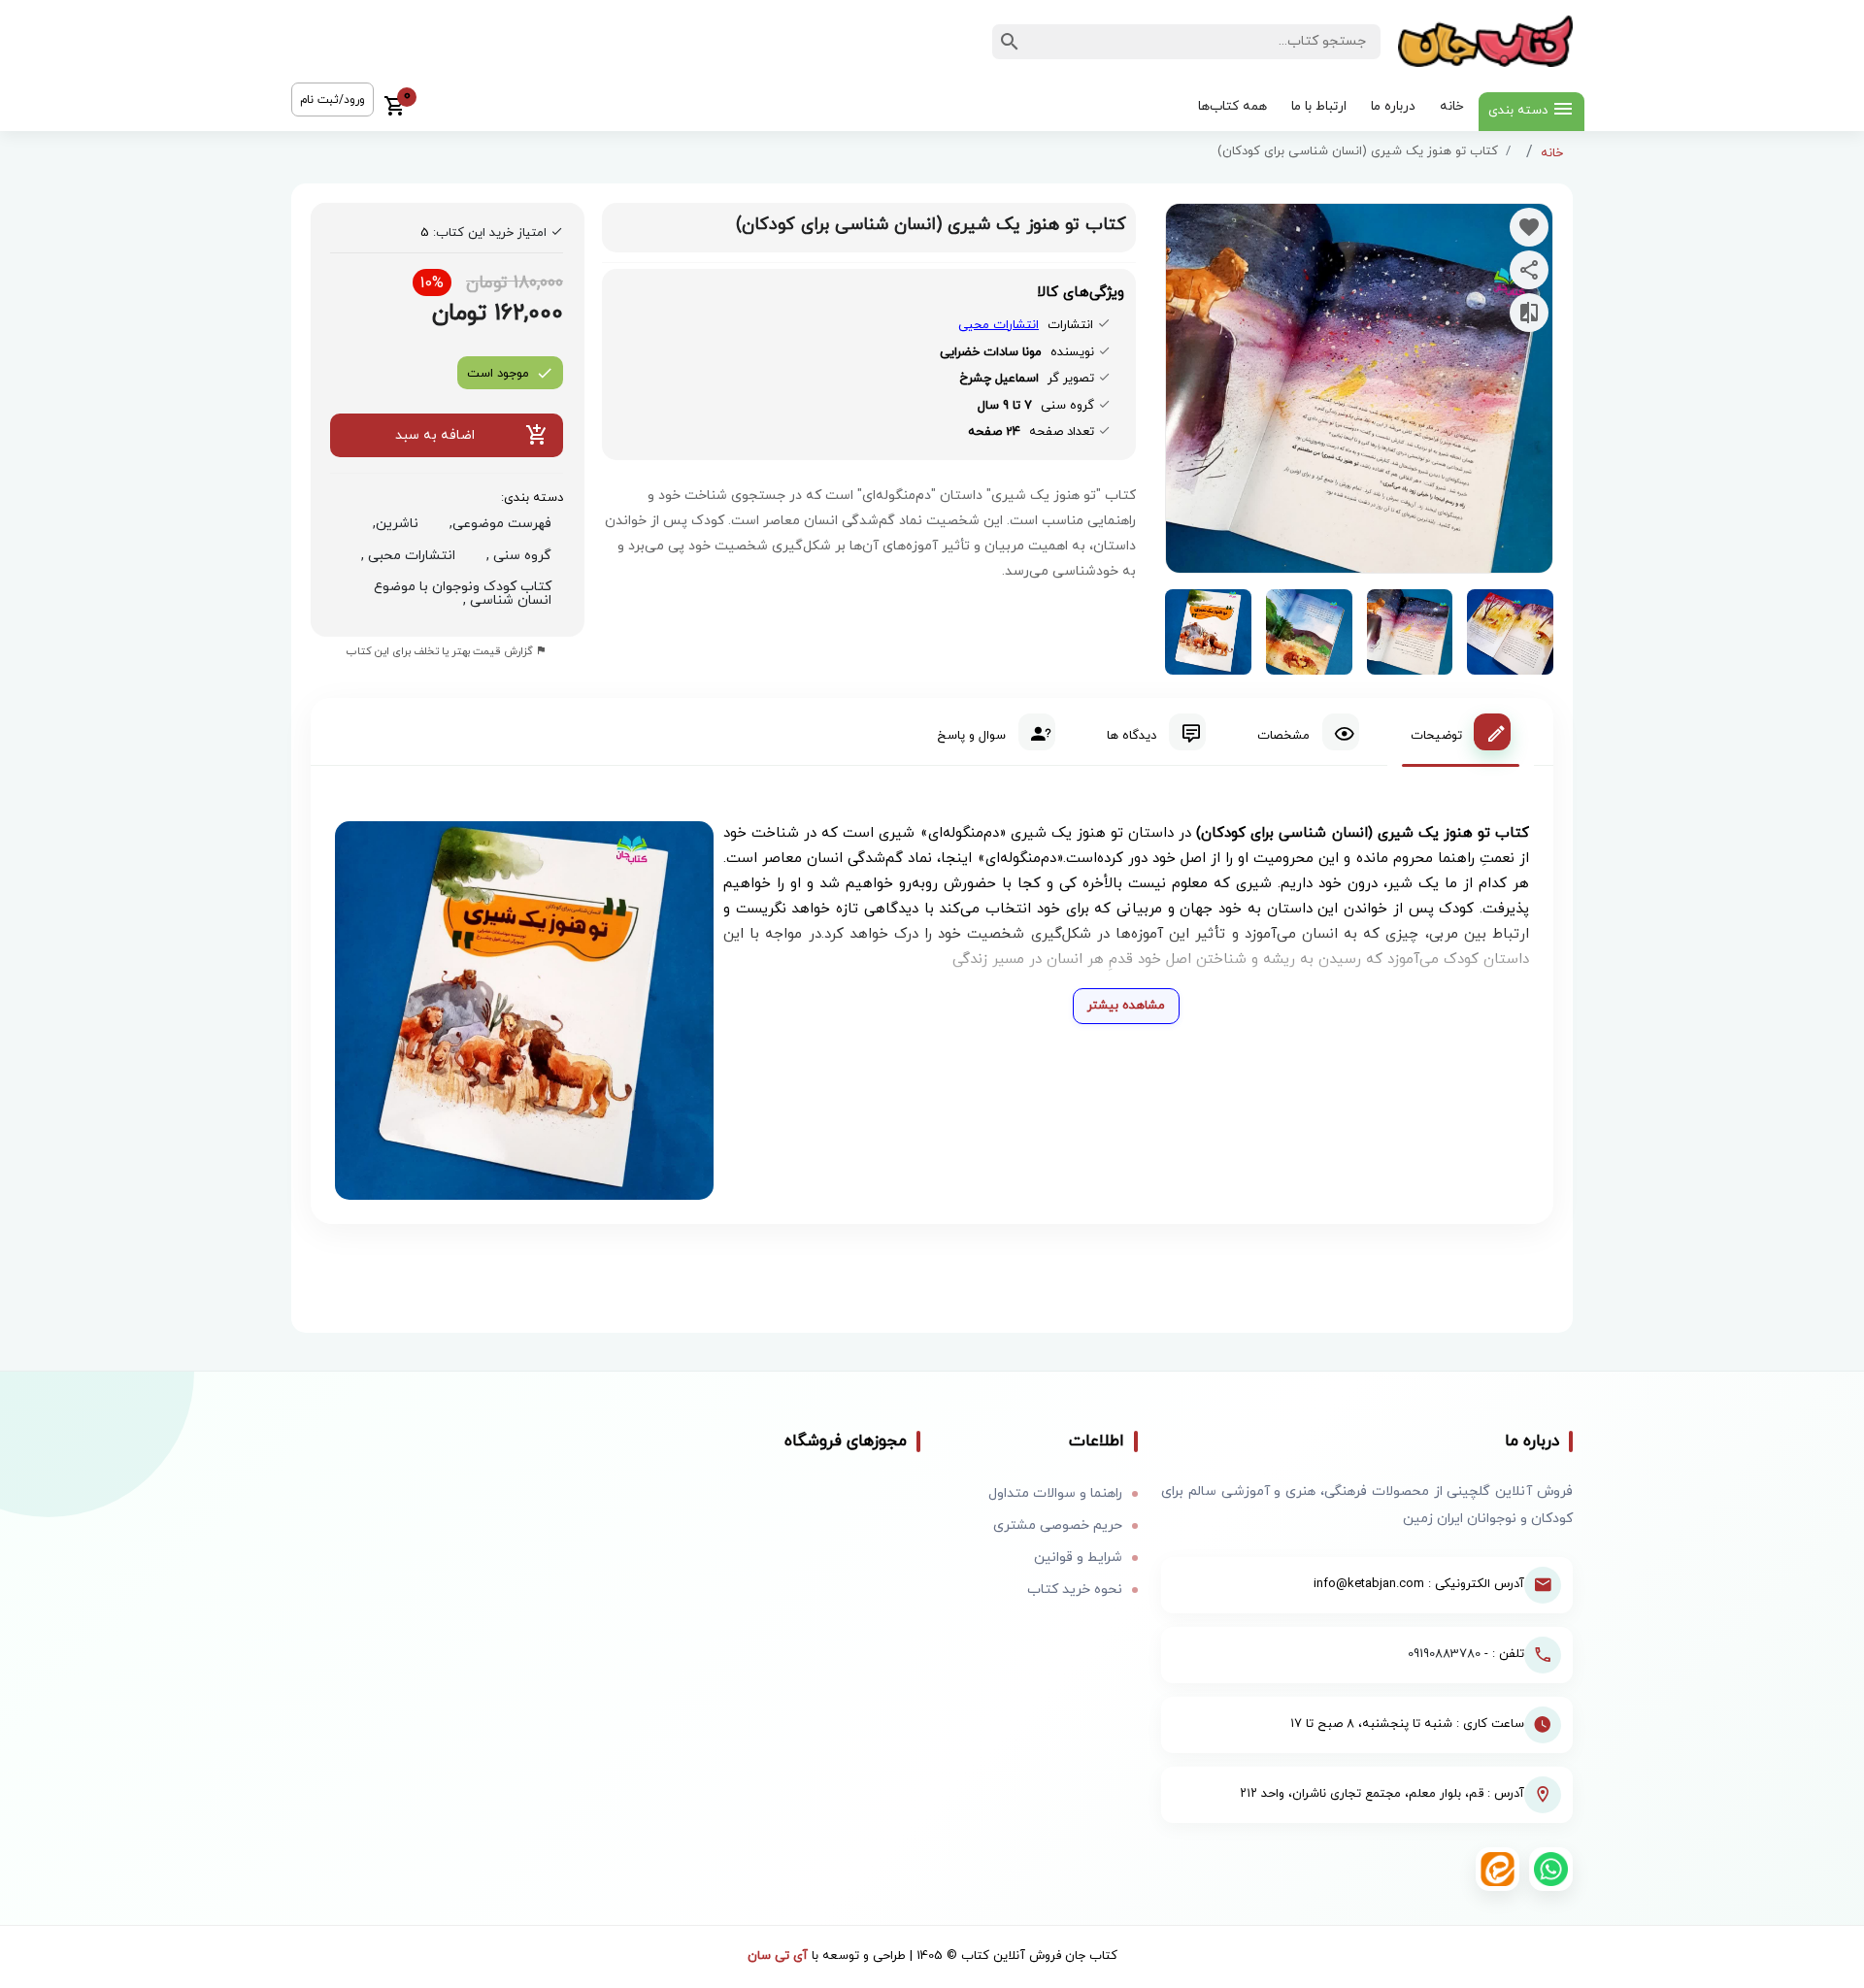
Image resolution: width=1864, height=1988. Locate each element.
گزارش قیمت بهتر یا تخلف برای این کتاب (441, 651)
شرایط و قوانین (1078, 1557)
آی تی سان (778, 1956)
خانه (1452, 106)
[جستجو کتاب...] (1010, 42)
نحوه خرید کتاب (1075, 1590)
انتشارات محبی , (404, 556)
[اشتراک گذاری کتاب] (1529, 270)
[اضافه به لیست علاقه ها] (1529, 227)
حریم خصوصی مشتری (1058, 1525)
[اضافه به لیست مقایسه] (1529, 313)
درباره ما (1393, 106)
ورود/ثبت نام (333, 100)
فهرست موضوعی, (497, 524)
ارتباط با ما (1319, 106)
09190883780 (1444, 1654)
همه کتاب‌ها (1232, 106)
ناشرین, (392, 524)
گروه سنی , (515, 556)
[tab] (1461, 732)
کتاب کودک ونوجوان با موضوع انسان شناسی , (463, 594)
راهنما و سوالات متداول (1055, 1493)
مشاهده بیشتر (1126, 1006)
